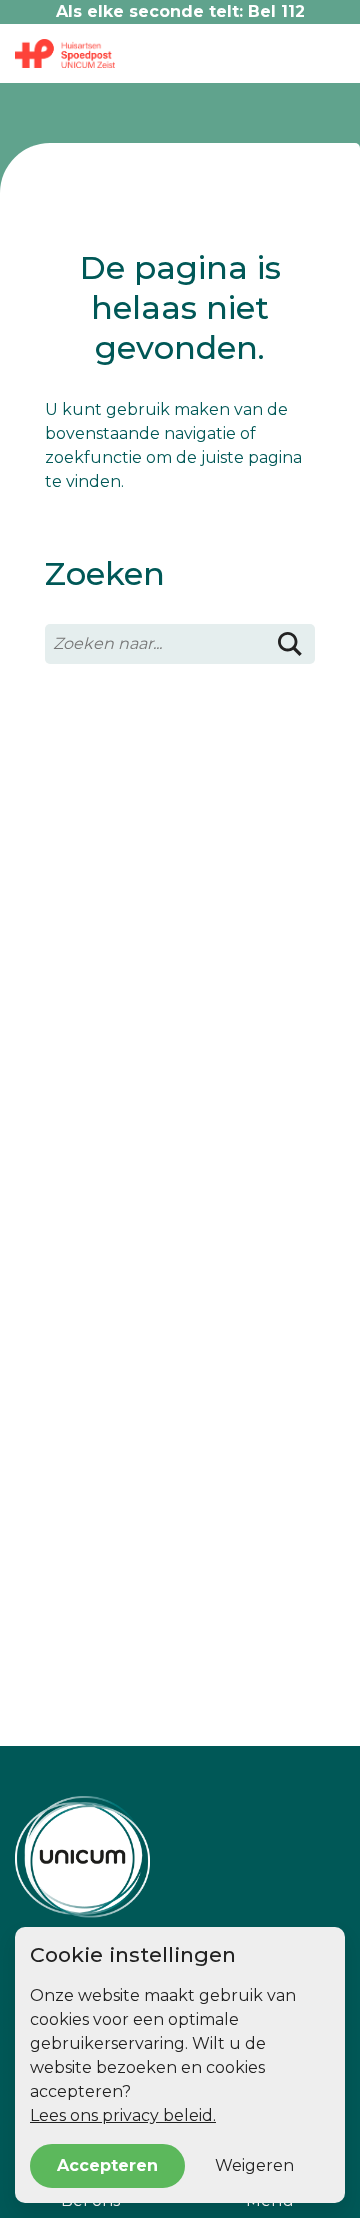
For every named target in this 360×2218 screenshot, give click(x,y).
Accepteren (107, 2165)
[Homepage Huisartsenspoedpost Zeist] (180, 1857)
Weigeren (254, 2165)
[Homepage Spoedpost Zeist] (65, 53)
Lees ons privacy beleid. (123, 2115)
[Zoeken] (290, 644)
